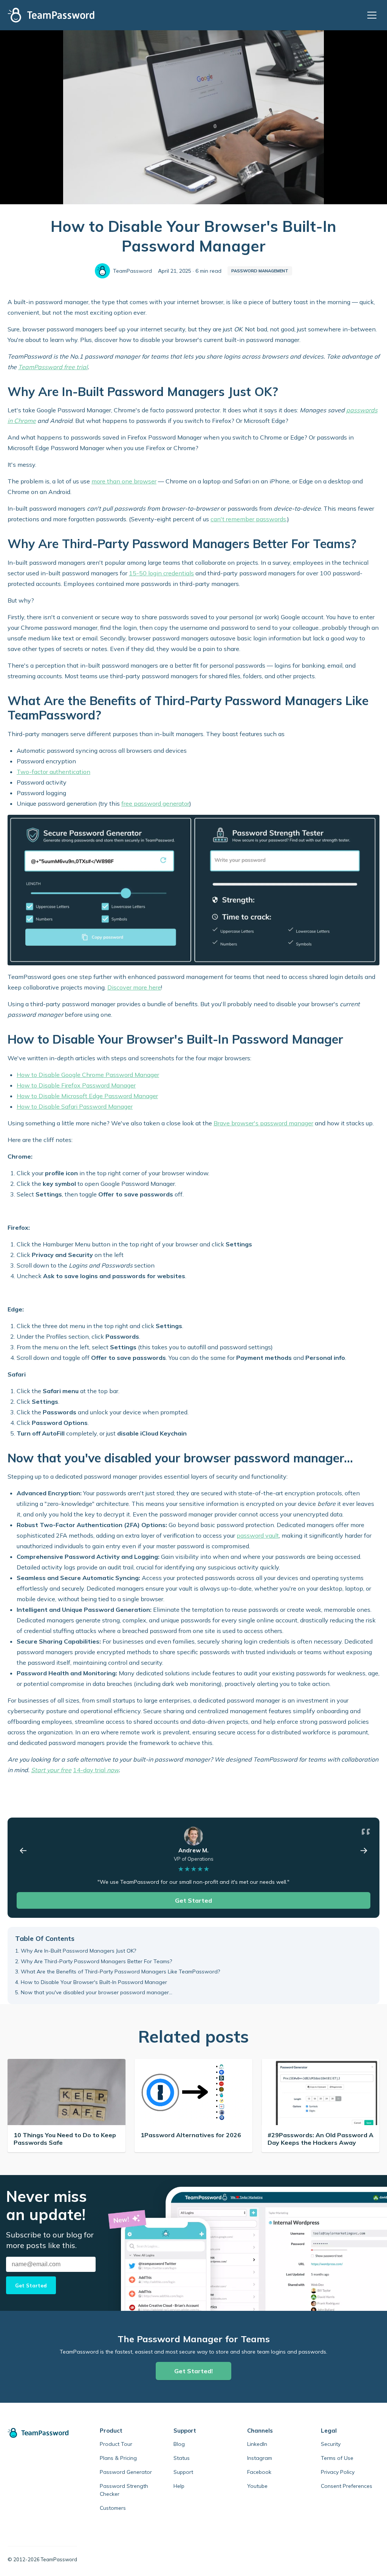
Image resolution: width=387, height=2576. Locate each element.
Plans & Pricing (118, 2458)
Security (331, 2444)
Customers (113, 2508)
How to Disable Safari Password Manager (75, 1106)
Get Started (193, 1900)
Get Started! (193, 2371)
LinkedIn (257, 2444)
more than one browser (124, 481)
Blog (179, 2444)
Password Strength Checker (124, 2490)
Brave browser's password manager (263, 1123)
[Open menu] (373, 15)
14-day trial (96, 1770)
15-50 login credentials (161, 573)
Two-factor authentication (53, 772)
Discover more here (134, 987)
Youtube (257, 2486)
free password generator (155, 803)
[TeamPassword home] (42, 2433)
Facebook (259, 2472)
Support (183, 2472)
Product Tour (116, 2444)
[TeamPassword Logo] (51, 15)
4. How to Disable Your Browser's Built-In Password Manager (91, 1982)
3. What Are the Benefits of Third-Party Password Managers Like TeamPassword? (118, 1972)
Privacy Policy (338, 2472)
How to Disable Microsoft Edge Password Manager (87, 1096)
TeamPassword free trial (53, 367)
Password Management (260, 271)
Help (179, 2486)
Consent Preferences (347, 2486)
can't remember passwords (248, 519)
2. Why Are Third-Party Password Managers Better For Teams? (94, 1961)
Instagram (260, 2458)
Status (182, 2458)
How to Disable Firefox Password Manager (76, 1085)
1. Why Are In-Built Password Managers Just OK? (76, 1951)
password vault (258, 1535)
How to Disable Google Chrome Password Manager (88, 1075)
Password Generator (126, 2472)
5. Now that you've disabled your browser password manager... (94, 1992)
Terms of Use (337, 2458)
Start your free (51, 1770)
